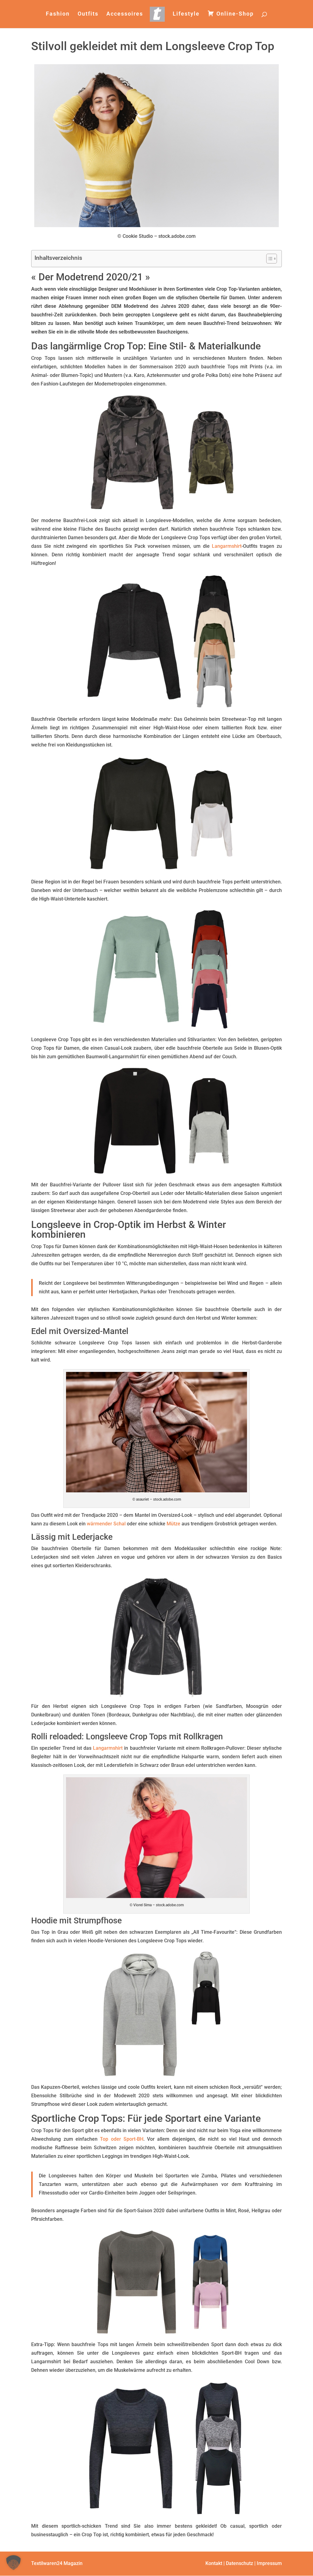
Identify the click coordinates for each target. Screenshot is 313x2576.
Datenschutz (239, 2563)
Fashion (58, 14)
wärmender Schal (106, 1524)
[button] (13, 2563)
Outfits (88, 14)
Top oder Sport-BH (122, 2139)
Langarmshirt (227, 546)
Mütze (173, 1524)
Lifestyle (186, 14)
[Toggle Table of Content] (269, 259)
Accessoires (125, 14)
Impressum (269, 2563)
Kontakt (214, 2563)
